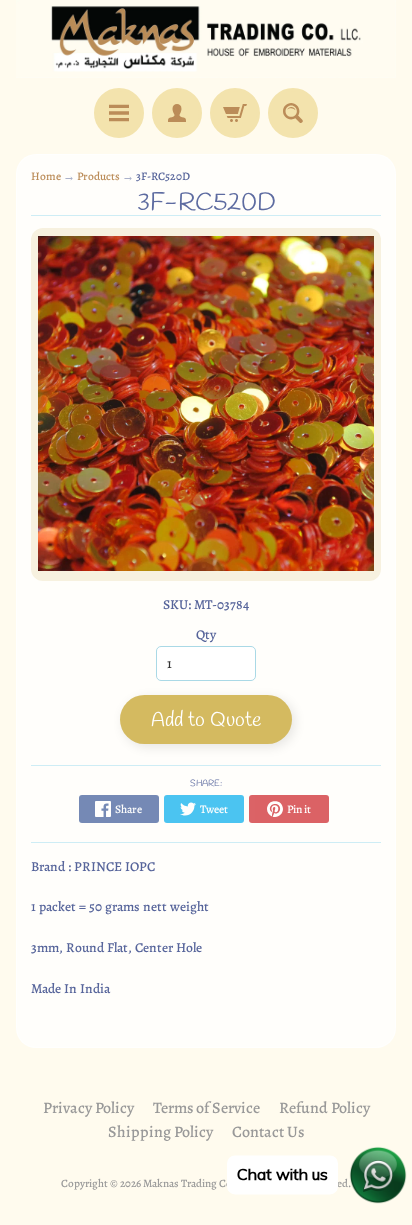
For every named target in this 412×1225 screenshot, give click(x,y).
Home (46, 176)
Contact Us (268, 1132)
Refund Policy (324, 1108)
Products (98, 176)
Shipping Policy (160, 1132)
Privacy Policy (88, 1108)
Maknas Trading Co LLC (198, 1183)
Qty (206, 634)
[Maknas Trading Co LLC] (206, 39)
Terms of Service (206, 1108)
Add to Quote (206, 720)
